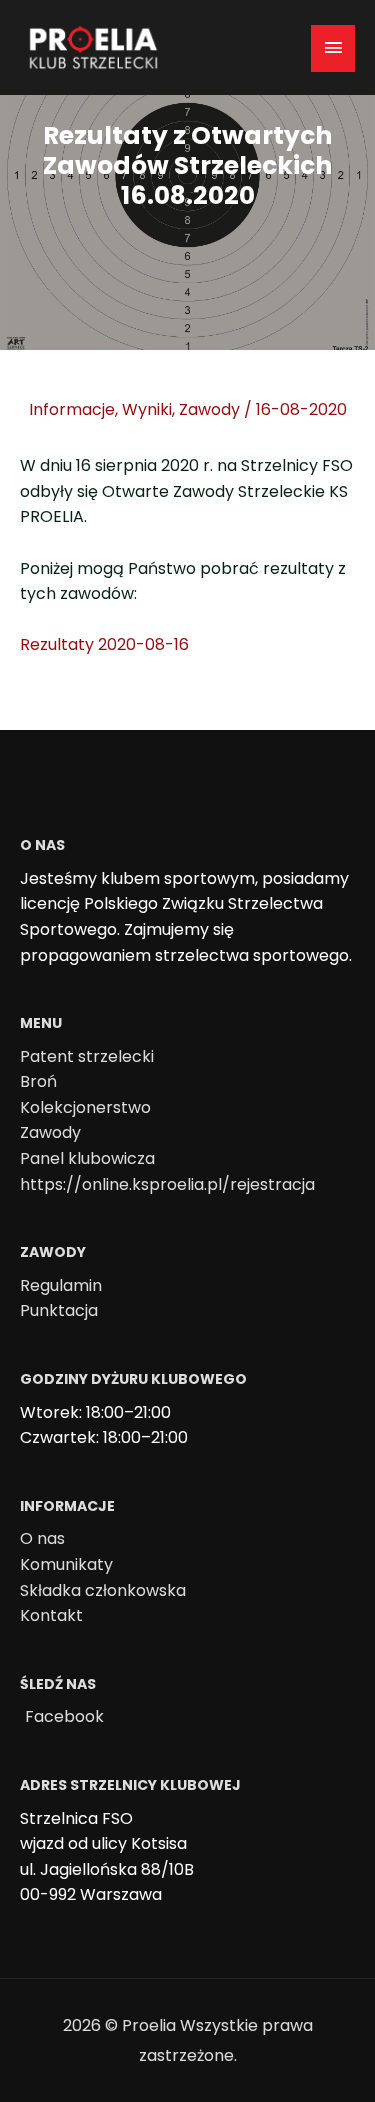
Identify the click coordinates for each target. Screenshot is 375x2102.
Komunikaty (66, 1564)
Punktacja (59, 1310)
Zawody (209, 409)
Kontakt (51, 1615)
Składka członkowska (103, 1590)
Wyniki (147, 409)
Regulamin (61, 1285)
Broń (38, 1081)
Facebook (64, 1716)
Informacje (72, 409)
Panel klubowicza (87, 1158)
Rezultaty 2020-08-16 (104, 644)
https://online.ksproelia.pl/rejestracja (167, 1184)
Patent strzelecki (87, 1056)
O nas (42, 1538)
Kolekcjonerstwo (85, 1107)
